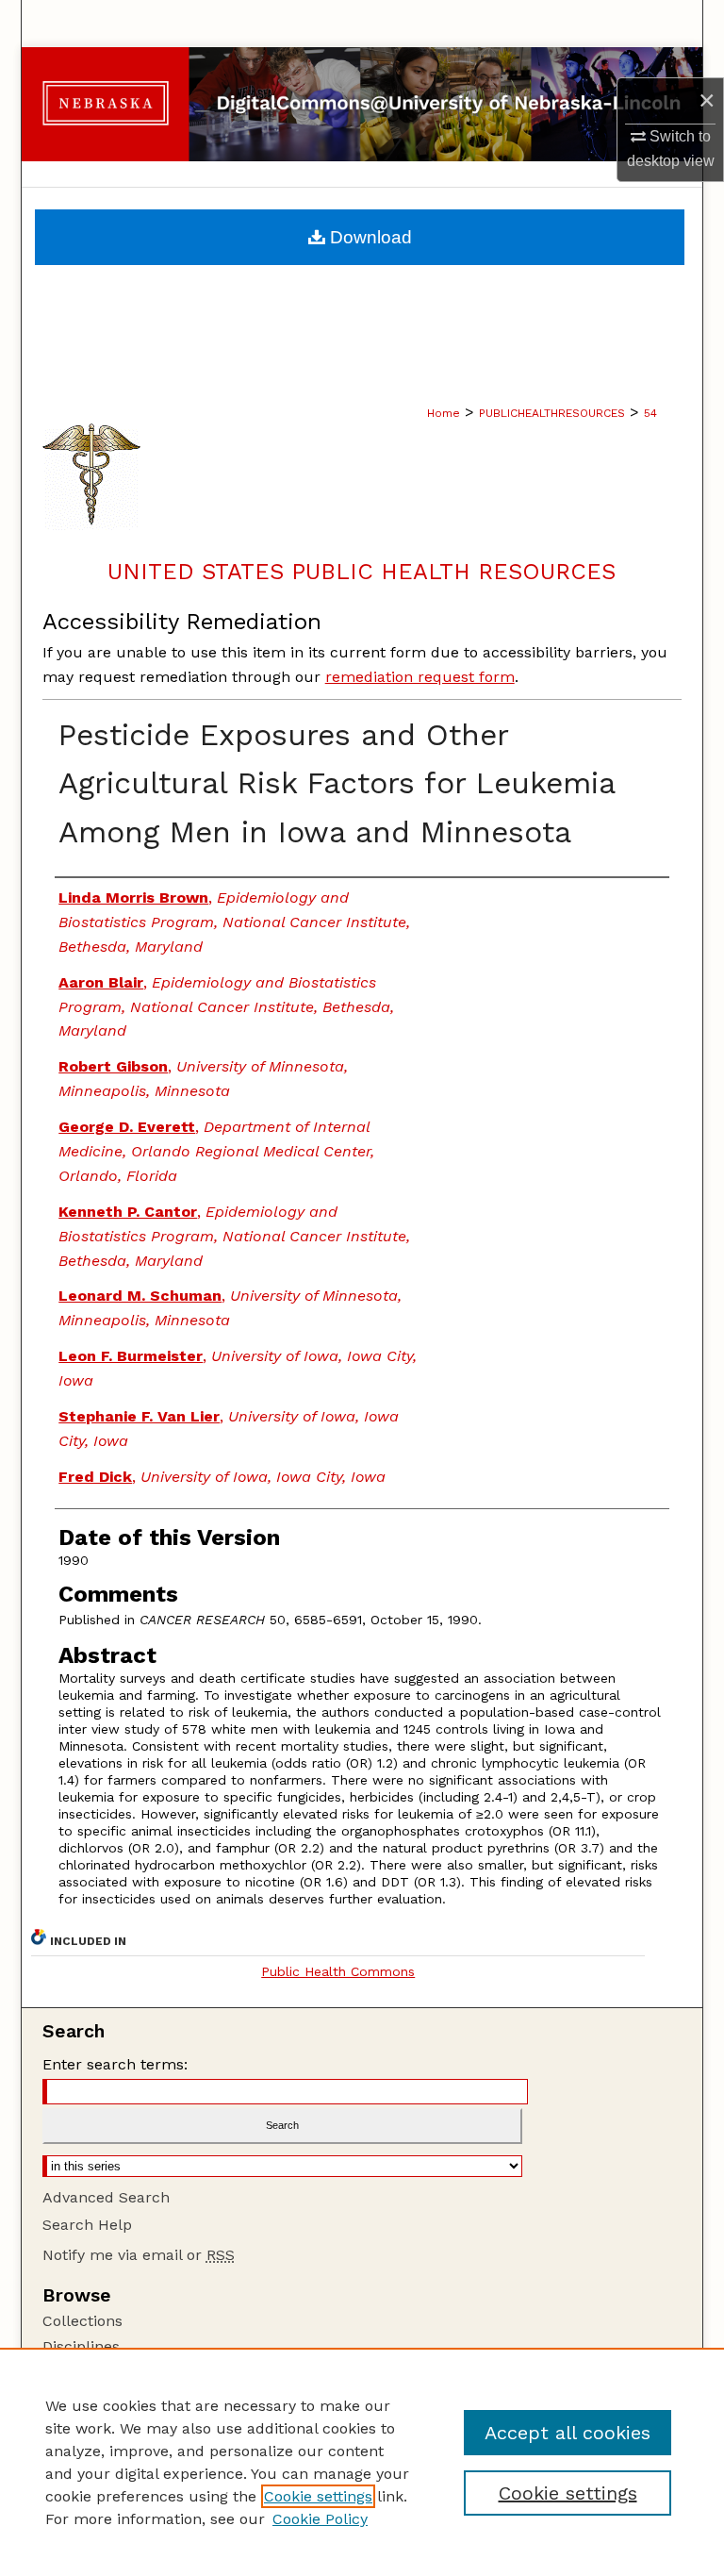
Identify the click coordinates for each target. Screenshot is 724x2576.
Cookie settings (318, 2496)
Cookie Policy (320, 2519)
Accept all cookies (568, 2433)
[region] (362, 2462)
